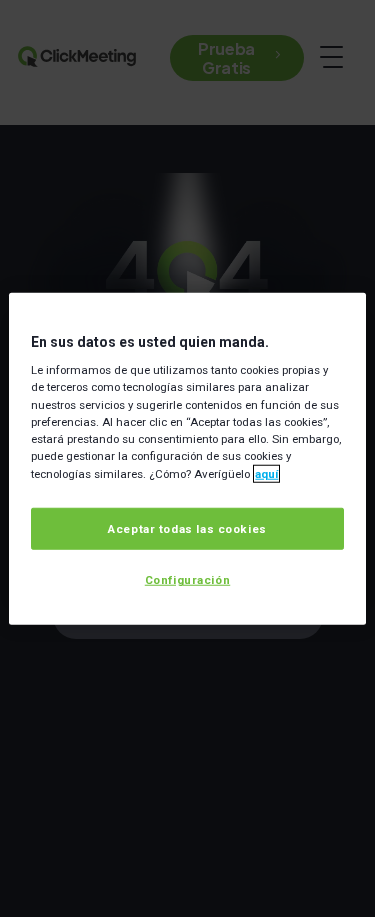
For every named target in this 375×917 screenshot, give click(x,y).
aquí (266, 473)
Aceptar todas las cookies (187, 529)
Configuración (187, 580)
